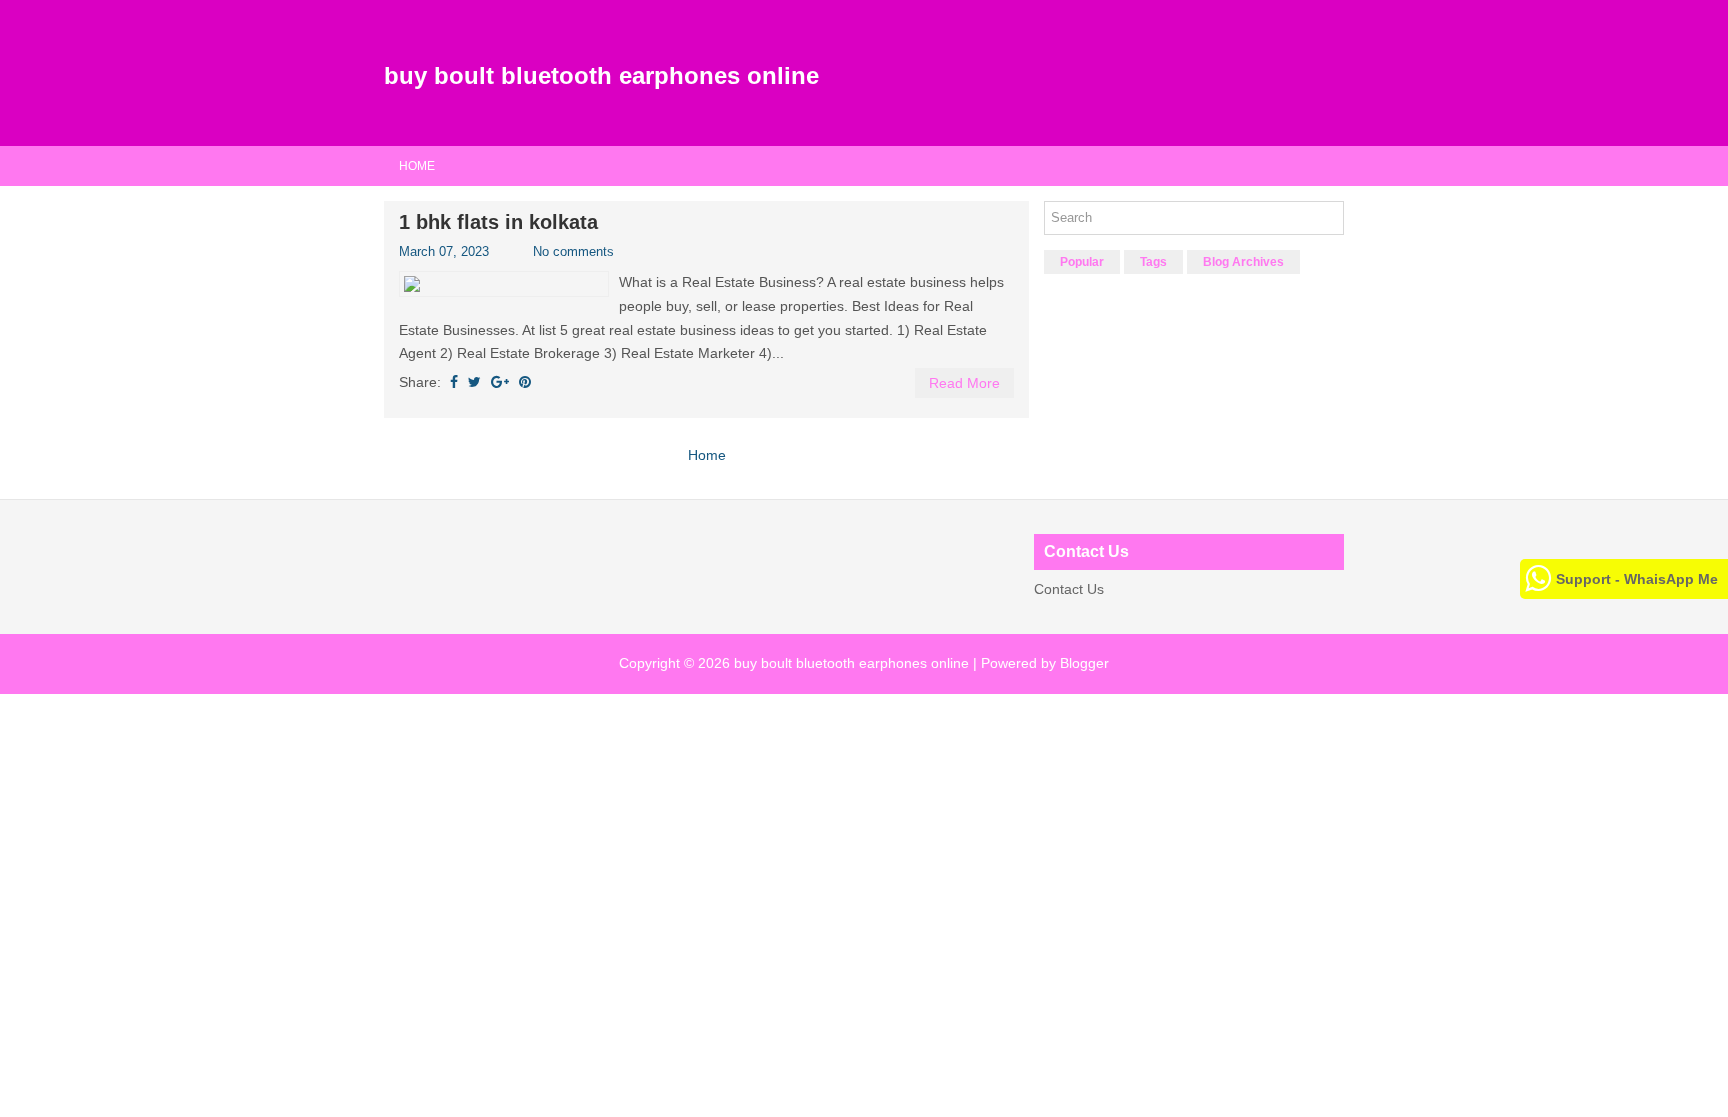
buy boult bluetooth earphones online (601, 75)
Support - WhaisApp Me (1637, 579)
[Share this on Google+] (500, 382)
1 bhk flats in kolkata (498, 222)
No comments (573, 251)
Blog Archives (1243, 262)
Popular (1082, 262)
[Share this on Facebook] (454, 382)
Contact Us (1069, 589)
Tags (1153, 262)
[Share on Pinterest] (525, 382)
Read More (964, 383)
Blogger (1084, 663)
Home (417, 166)
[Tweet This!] (474, 382)
